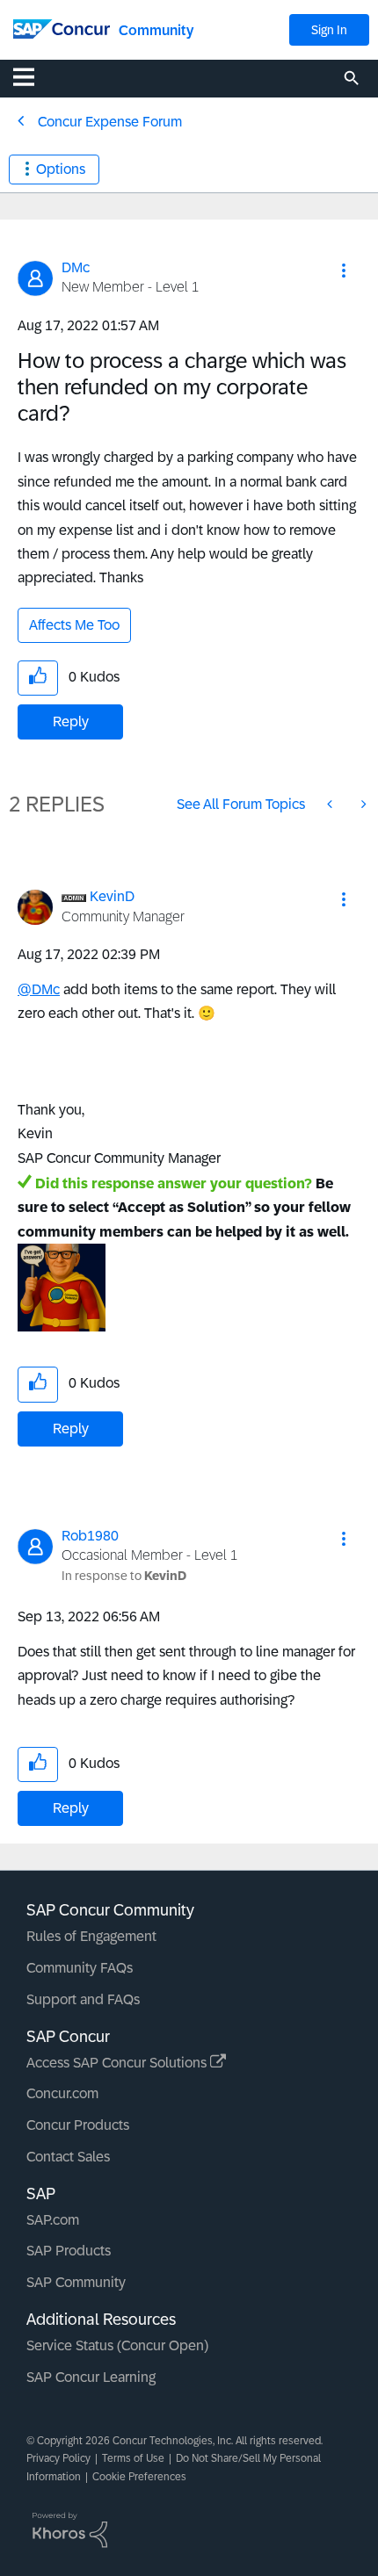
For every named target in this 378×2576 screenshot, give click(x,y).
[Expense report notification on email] (362, 804)
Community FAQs (80, 1968)
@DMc (39, 989)
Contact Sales (68, 2157)
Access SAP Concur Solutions (118, 2063)
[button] (344, 271)
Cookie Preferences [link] (139, 2477)
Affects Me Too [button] (74, 625)
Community (156, 30)
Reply (71, 722)
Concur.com (62, 2093)
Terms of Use (133, 2458)
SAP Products (69, 2251)
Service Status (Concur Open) (117, 2345)
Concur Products (78, 2125)
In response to (124, 1576)
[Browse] (33, 76)
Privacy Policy (58, 2458)
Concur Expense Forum (110, 122)
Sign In (329, 30)
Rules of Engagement (91, 1936)
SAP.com (53, 2220)
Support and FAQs (83, 1999)
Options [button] (61, 169)
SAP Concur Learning (91, 2377)
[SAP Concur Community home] (62, 28)
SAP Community (76, 2282)
